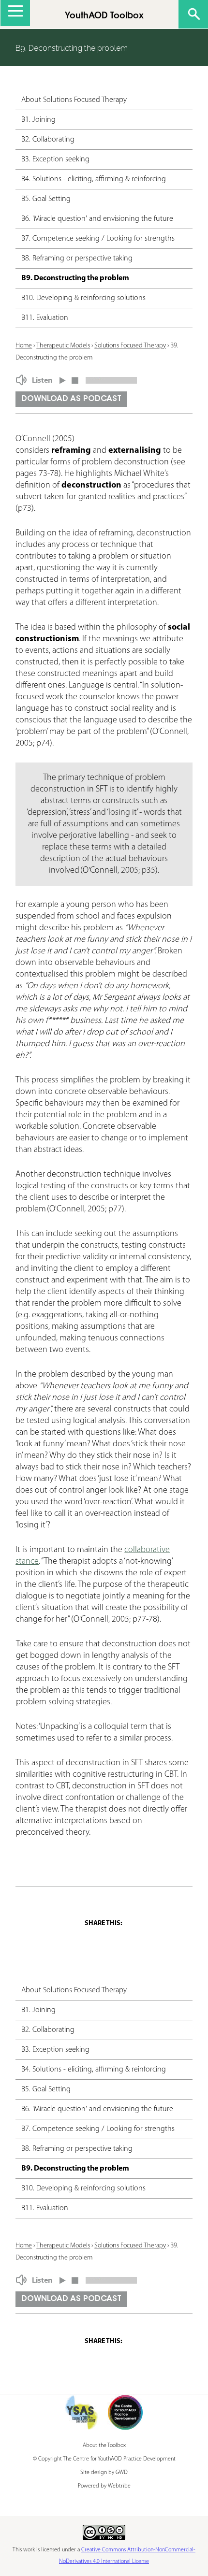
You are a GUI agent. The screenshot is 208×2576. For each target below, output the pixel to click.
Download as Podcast (71, 399)
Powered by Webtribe (104, 2486)
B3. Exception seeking (55, 159)
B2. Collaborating (48, 140)
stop (75, 378)
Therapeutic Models (63, 346)
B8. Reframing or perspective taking (77, 259)
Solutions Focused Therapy (130, 346)
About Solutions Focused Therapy (74, 100)
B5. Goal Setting (46, 199)
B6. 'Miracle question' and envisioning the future (97, 219)
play (63, 378)
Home (24, 346)
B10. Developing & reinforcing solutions (83, 298)
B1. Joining (38, 120)
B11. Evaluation (45, 318)
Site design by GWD (104, 2473)
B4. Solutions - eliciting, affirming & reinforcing (94, 179)
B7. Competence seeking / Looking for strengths (98, 239)
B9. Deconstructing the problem (75, 278)
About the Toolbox (104, 2446)
